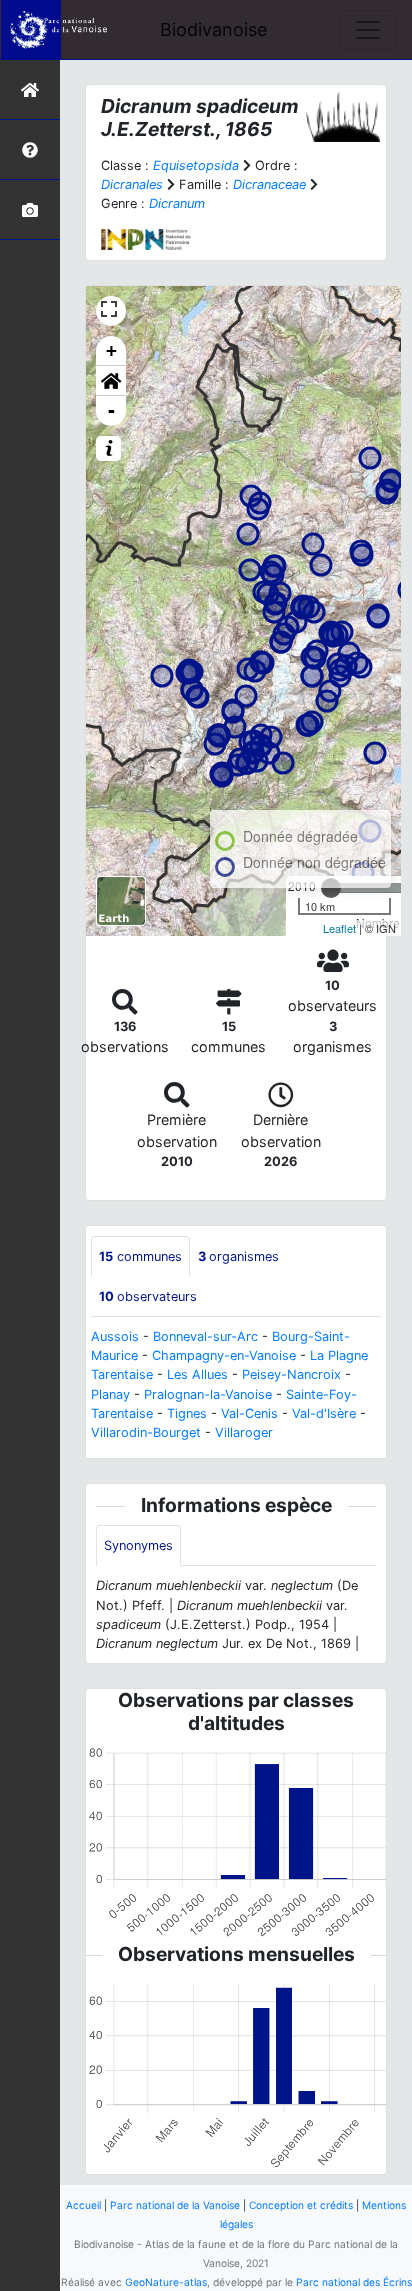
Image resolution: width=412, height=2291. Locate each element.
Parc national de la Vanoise (175, 2205)
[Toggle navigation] (368, 30)
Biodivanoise (213, 29)
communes (140, 1256)
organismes (238, 1256)
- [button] (111, 410)
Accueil (83, 2205)
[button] (111, 381)
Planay (110, 1394)
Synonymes (138, 1545)
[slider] (331, 888)
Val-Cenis (249, 1413)
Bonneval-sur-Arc (205, 1336)
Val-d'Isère (324, 1413)
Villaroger (244, 1432)
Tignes (187, 1413)
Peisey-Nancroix (291, 1374)
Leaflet (339, 928)
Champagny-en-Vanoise (224, 1355)
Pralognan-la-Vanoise (208, 1394)
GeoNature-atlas (166, 2282)
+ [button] (111, 350)
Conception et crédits (301, 2205)
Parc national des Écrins (354, 2282)
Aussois (115, 1336)
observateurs (148, 1296)
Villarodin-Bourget (146, 1432)
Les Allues (197, 1374)
